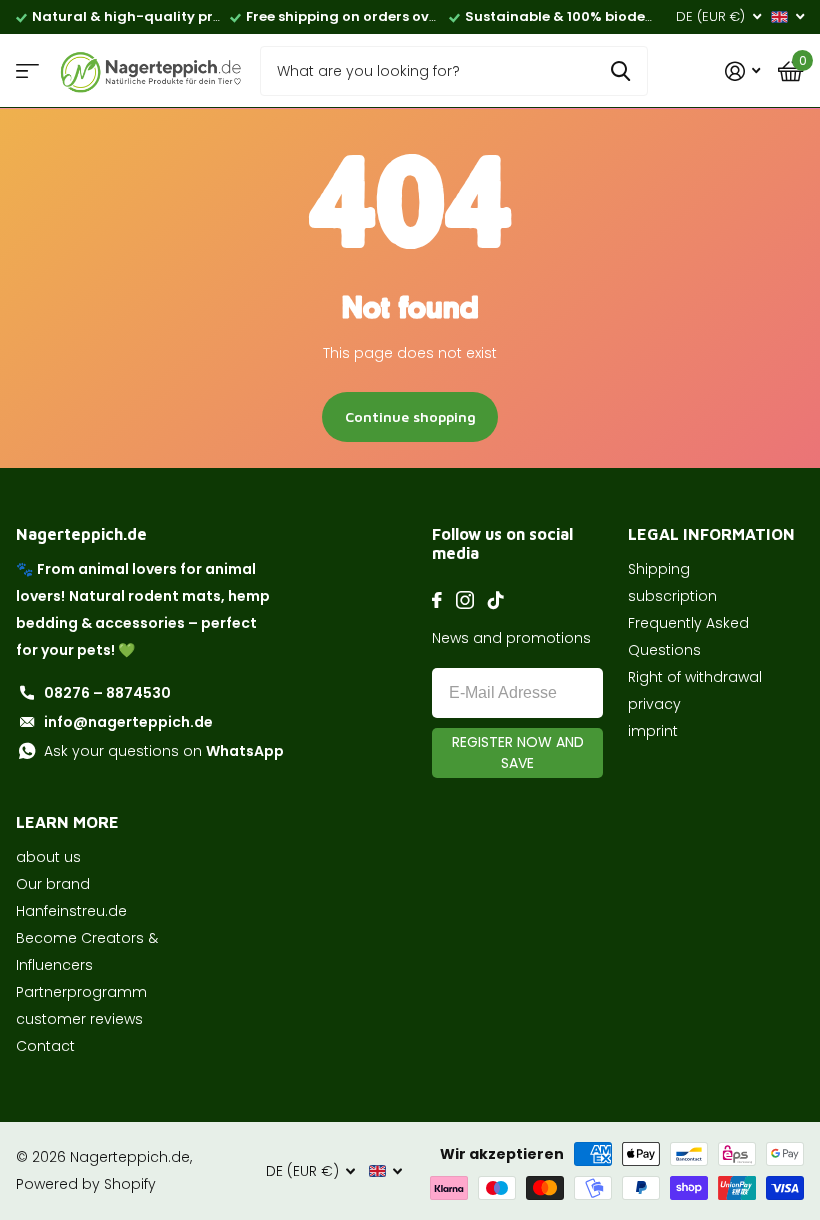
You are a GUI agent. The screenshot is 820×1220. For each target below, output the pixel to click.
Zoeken (620, 71)
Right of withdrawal (695, 677)
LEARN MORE (67, 822)
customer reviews (79, 1019)
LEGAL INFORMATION (711, 534)
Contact (45, 1046)
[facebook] (437, 600)
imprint (653, 731)
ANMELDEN (517, 753)
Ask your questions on (164, 751)
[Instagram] (465, 600)
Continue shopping (410, 416)
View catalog (27, 71)
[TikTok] (496, 600)
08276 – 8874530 (107, 693)
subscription (672, 596)
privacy (654, 704)
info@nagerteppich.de (128, 722)
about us (48, 857)
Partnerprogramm (81, 992)
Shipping (659, 569)
